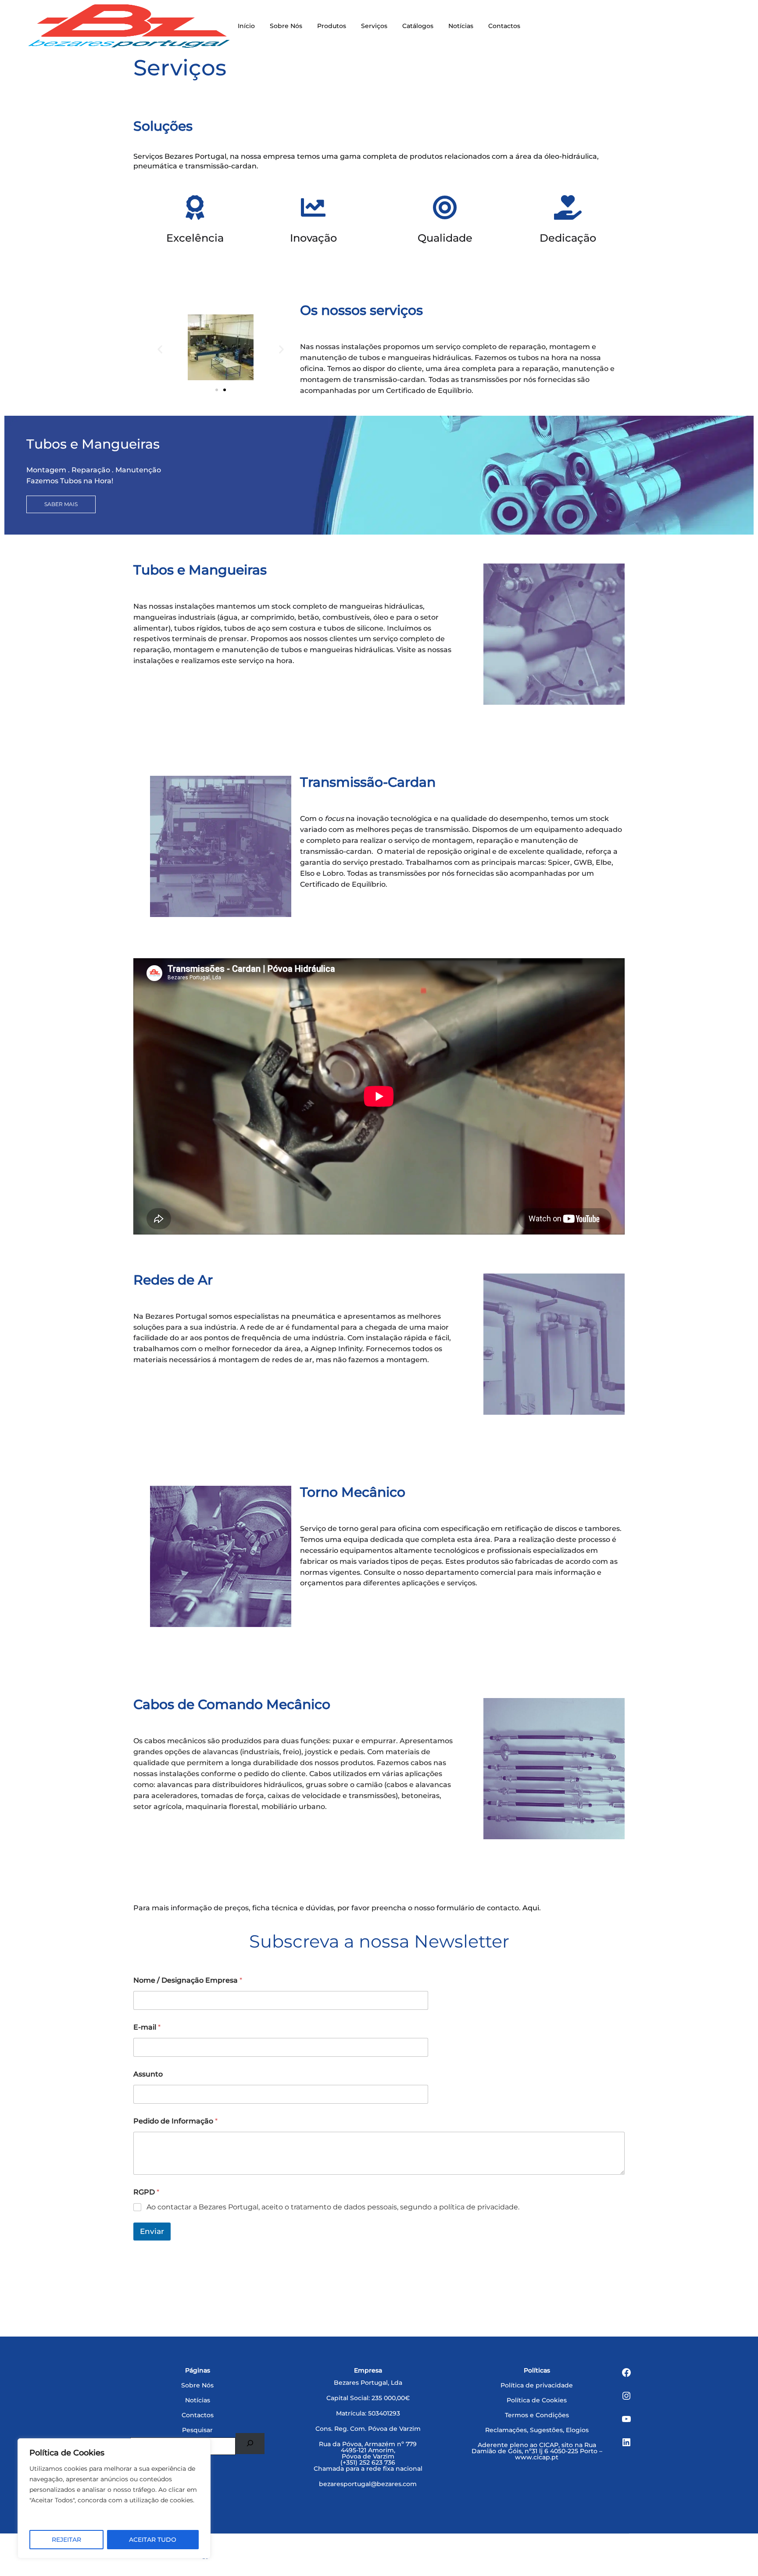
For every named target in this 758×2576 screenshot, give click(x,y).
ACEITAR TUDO (153, 2540)
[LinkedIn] (626, 2443)
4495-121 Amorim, (368, 2450)
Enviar (152, 2231)
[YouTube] (626, 2419)
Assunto (148, 2074)
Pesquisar (197, 2430)
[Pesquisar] (250, 2444)
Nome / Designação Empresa (188, 1980)
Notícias (461, 26)
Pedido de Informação (175, 2121)
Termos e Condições (537, 2415)
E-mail (147, 2027)
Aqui (531, 1908)
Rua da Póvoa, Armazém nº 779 (368, 2444)
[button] (160, 349)
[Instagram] (626, 2396)
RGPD (146, 2192)
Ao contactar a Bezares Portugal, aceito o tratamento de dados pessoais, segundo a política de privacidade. (333, 2207)
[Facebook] (626, 2373)
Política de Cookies (537, 2400)
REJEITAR (66, 2540)
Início (246, 26)
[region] (114, 2498)
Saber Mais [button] (61, 504)
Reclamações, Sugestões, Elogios (537, 2430)
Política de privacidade (537, 2385)
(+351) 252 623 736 (368, 2462)
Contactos (504, 26)
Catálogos (418, 26)
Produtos (332, 26)
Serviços (374, 26)
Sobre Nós (286, 26)
